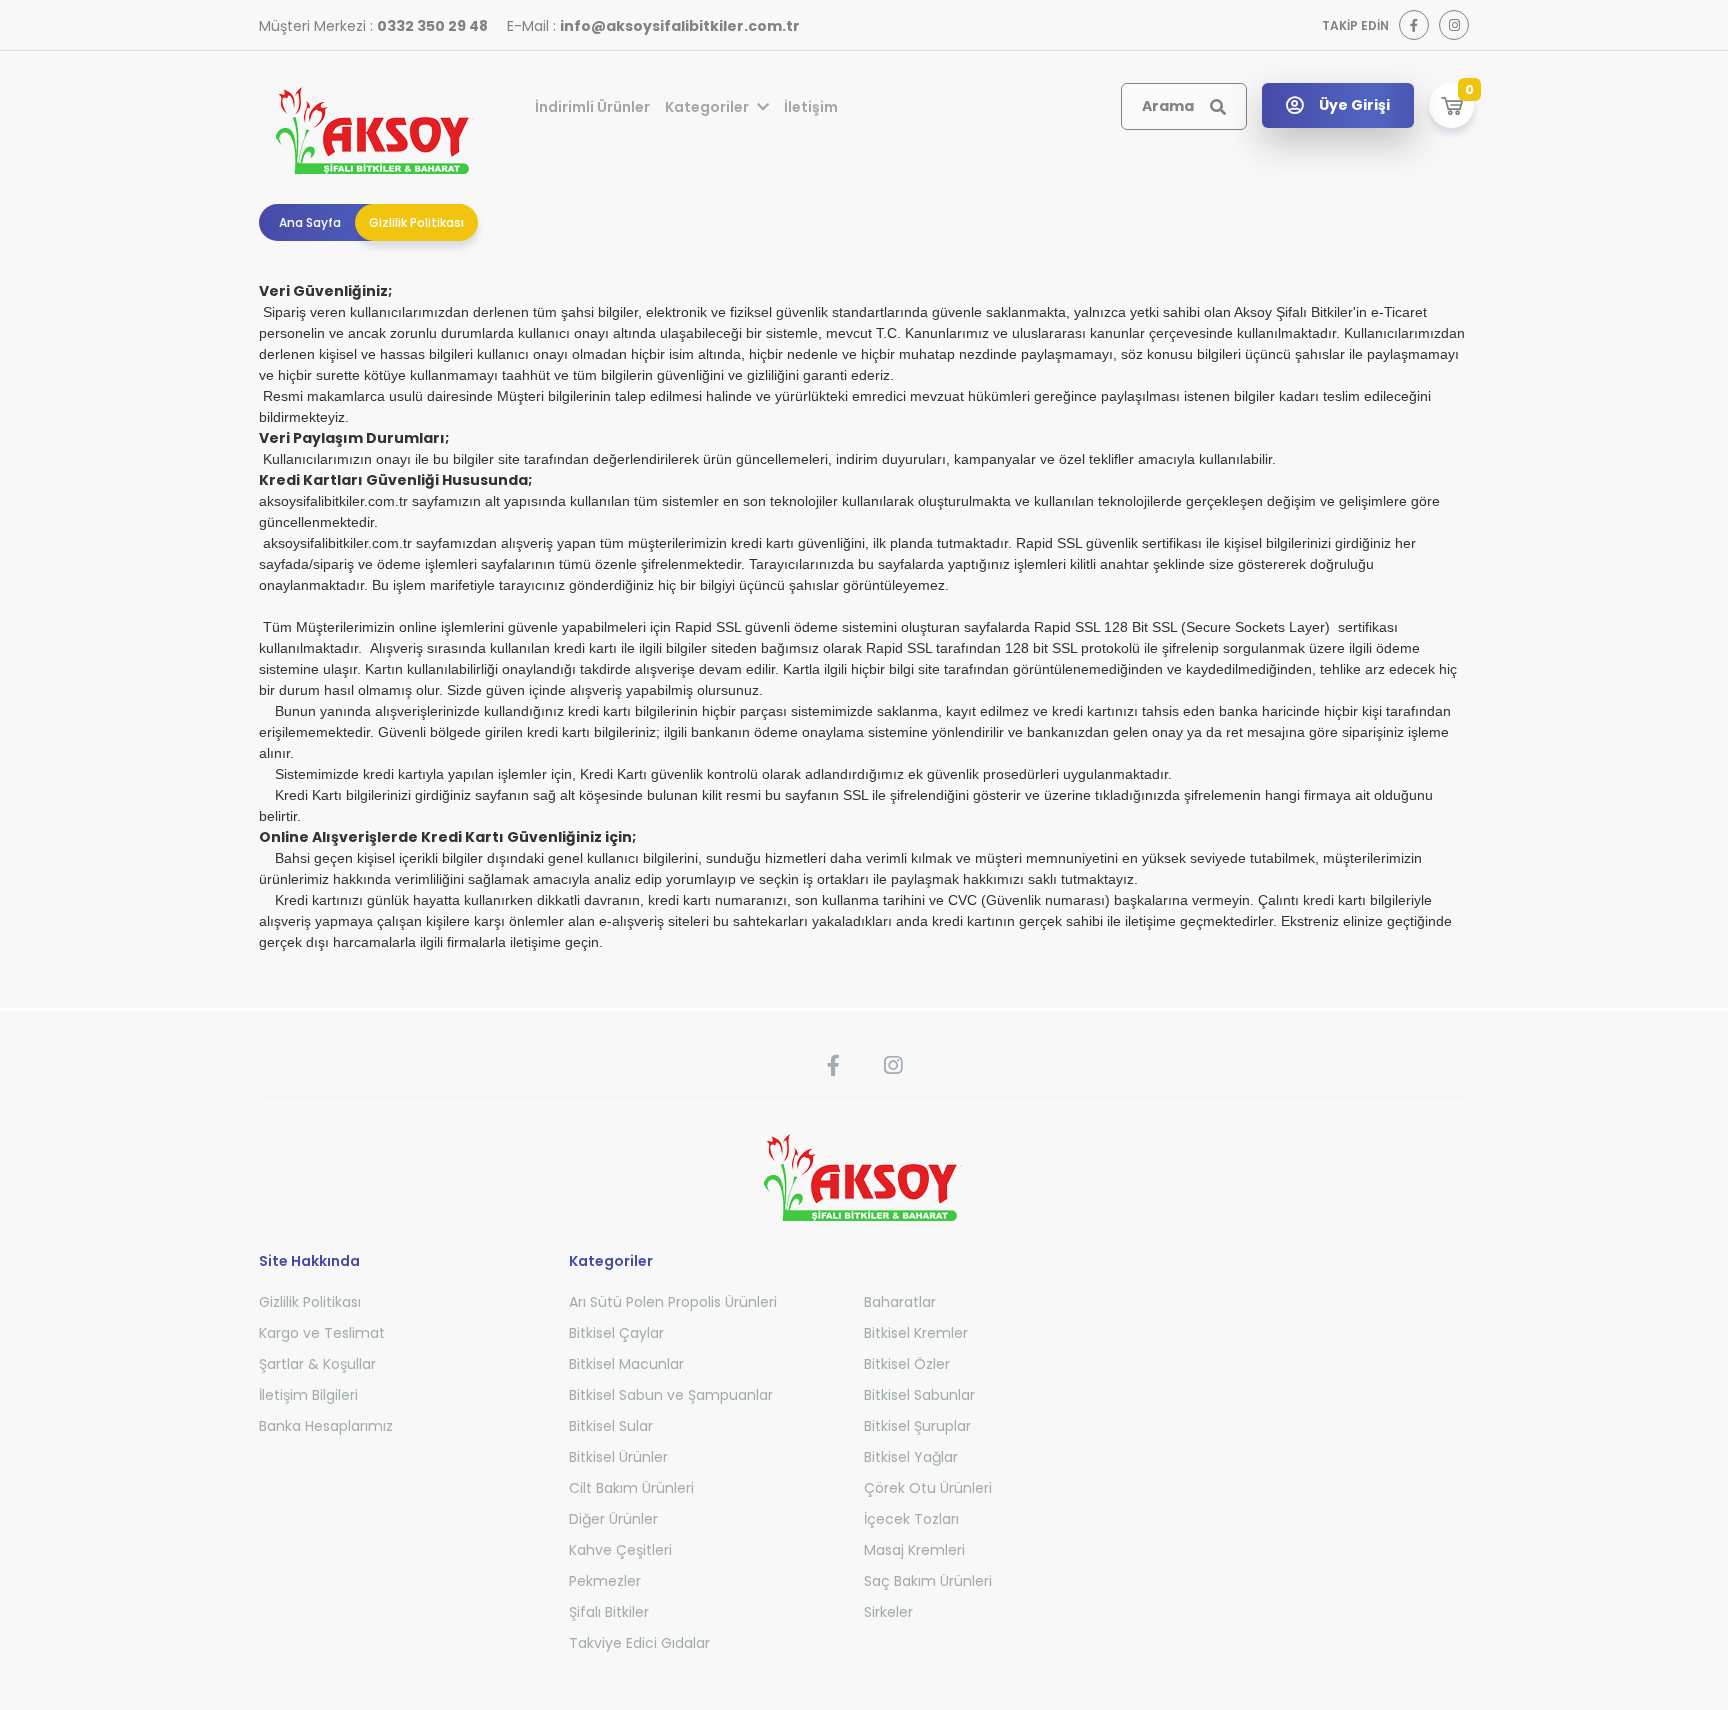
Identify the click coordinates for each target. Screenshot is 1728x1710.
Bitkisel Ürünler (618, 1457)
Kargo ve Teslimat (322, 1333)
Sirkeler (888, 1612)
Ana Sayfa (310, 222)
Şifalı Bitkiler (609, 1612)
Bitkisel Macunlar (626, 1364)
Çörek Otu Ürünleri (928, 1488)
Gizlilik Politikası (416, 222)
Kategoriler (708, 107)
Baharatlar (900, 1302)
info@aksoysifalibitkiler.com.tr (680, 26)
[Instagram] (1454, 25)
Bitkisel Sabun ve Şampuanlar (671, 1395)
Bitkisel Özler (907, 1364)
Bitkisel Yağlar (911, 1457)
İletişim (811, 107)
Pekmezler (605, 1581)
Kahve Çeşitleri (620, 1550)
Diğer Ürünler (613, 1519)
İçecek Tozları (911, 1519)
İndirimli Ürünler (592, 107)
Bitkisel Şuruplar (917, 1426)
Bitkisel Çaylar (616, 1333)
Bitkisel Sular (611, 1426)
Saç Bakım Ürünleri (928, 1581)
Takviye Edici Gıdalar (639, 1643)
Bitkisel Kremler (916, 1333)
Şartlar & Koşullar (317, 1364)
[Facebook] (1414, 25)
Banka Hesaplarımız (326, 1426)
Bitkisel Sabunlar (919, 1395)
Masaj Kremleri (914, 1550)
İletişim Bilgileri (308, 1395)
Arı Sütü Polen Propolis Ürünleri (673, 1302)
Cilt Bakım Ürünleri (631, 1488)
